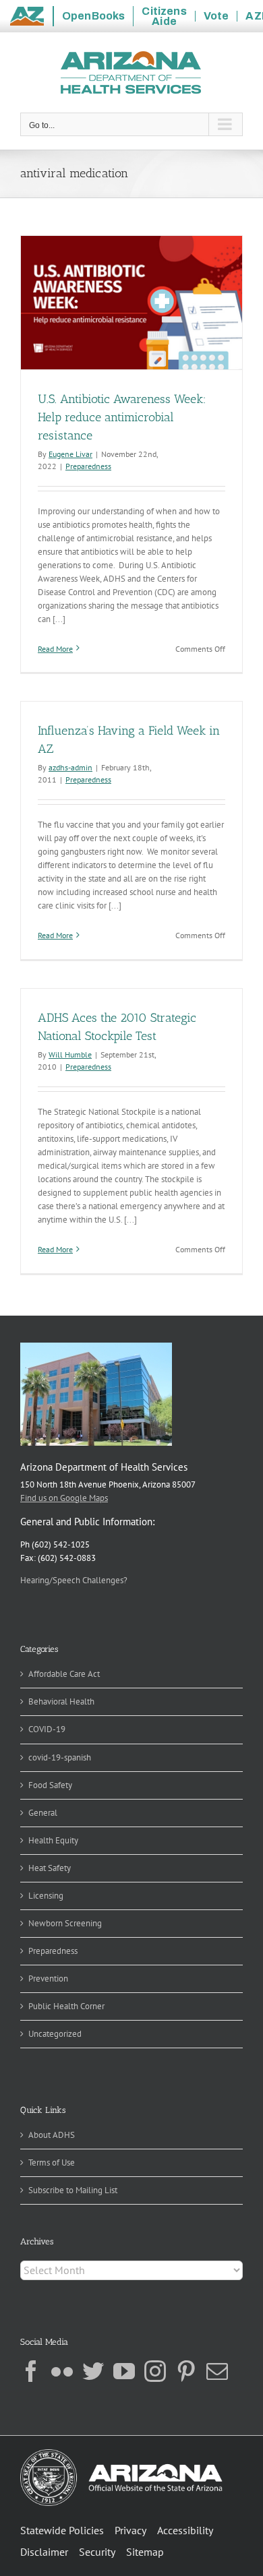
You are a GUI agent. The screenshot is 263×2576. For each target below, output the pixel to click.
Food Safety (50, 1785)
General (43, 1813)
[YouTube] (124, 2371)
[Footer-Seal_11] (121, 2454)
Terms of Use (52, 2163)
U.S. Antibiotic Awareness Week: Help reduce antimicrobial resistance (122, 417)
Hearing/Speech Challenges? (74, 1580)
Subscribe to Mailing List (73, 2190)
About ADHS (52, 2135)
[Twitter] (93, 2371)
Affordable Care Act (64, 1674)
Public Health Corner (66, 2006)
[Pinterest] (186, 2371)
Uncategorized (55, 2034)
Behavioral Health (61, 1701)
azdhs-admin (70, 767)
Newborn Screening (65, 1923)
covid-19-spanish (60, 1757)
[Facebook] (31, 2371)
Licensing (46, 1896)
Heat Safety (50, 1868)
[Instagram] (155, 2371)
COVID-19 (47, 1729)
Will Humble (70, 1054)
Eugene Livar (70, 454)
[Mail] (217, 2371)
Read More (55, 649)
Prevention (48, 1979)
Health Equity (53, 1840)
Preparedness (88, 466)
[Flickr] (62, 2371)
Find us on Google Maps (64, 1498)
